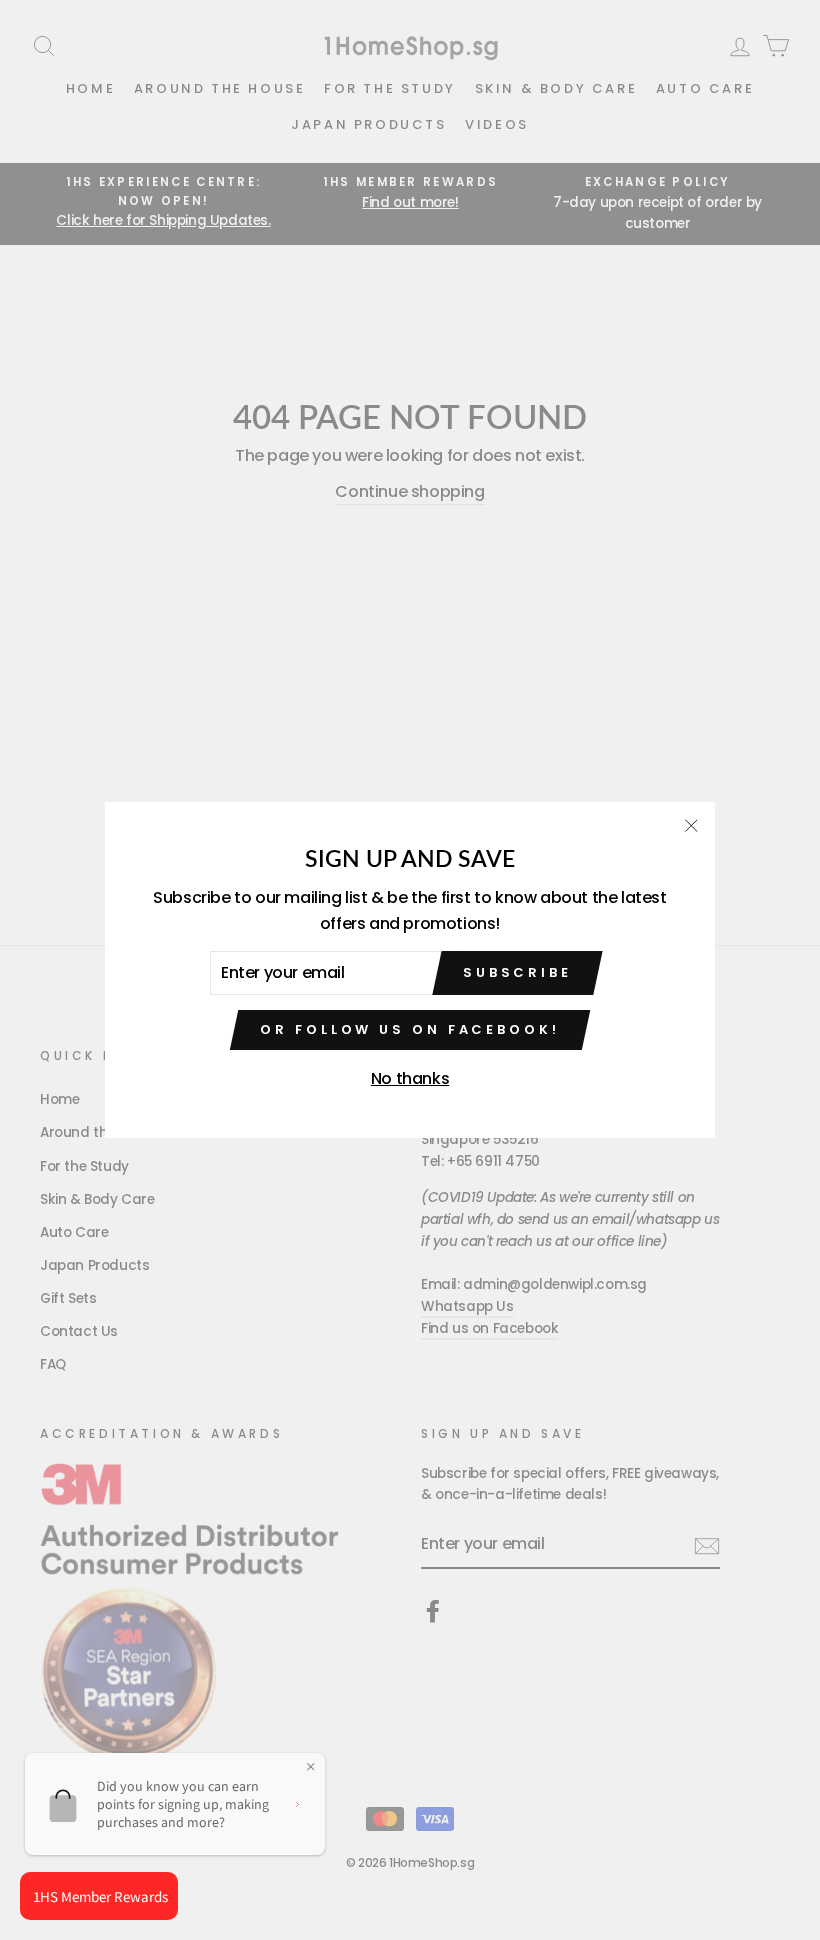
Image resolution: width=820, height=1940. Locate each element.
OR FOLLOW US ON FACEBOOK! (410, 1029)
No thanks (410, 1078)
